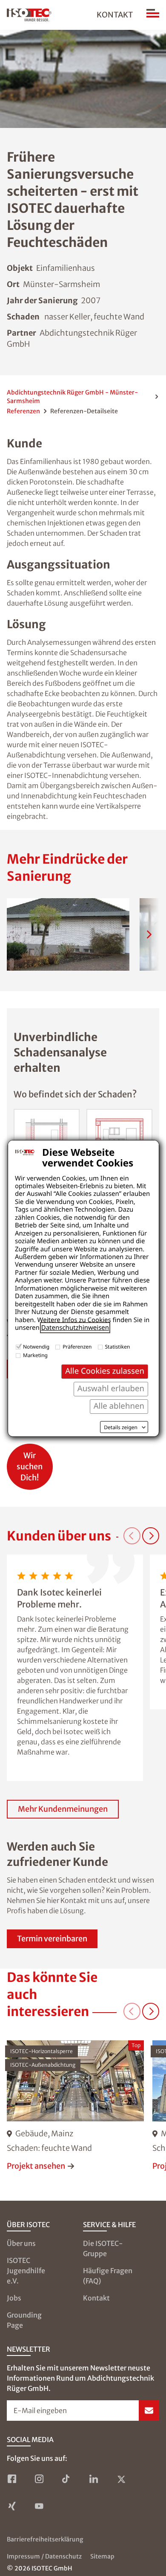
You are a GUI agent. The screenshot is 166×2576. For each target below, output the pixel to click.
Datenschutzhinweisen (75, 1328)
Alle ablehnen (119, 1406)
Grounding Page (24, 2320)
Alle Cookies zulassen (105, 1371)
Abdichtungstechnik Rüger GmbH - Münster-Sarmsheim (72, 397)
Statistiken (118, 1347)
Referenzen (23, 411)
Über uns (21, 2243)
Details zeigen (121, 1427)
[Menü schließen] (153, 15)
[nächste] (149, 934)
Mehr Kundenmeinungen (63, 1809)
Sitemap (102, 2556)
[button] (68, 934)
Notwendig (36, 1347)
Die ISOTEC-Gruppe (103, 2248)
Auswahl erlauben (111, 1388)
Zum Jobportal (30, 1462)
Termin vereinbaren (52, 1939)
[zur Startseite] (29, 15)
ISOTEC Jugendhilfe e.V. (26, 2271)
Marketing (35, 1355)
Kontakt (115, 15)
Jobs (14, 2298)
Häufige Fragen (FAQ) (108, 2276)
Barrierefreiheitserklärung (45, 2539)
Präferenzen (77, 1347)
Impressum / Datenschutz (44, 2556)
